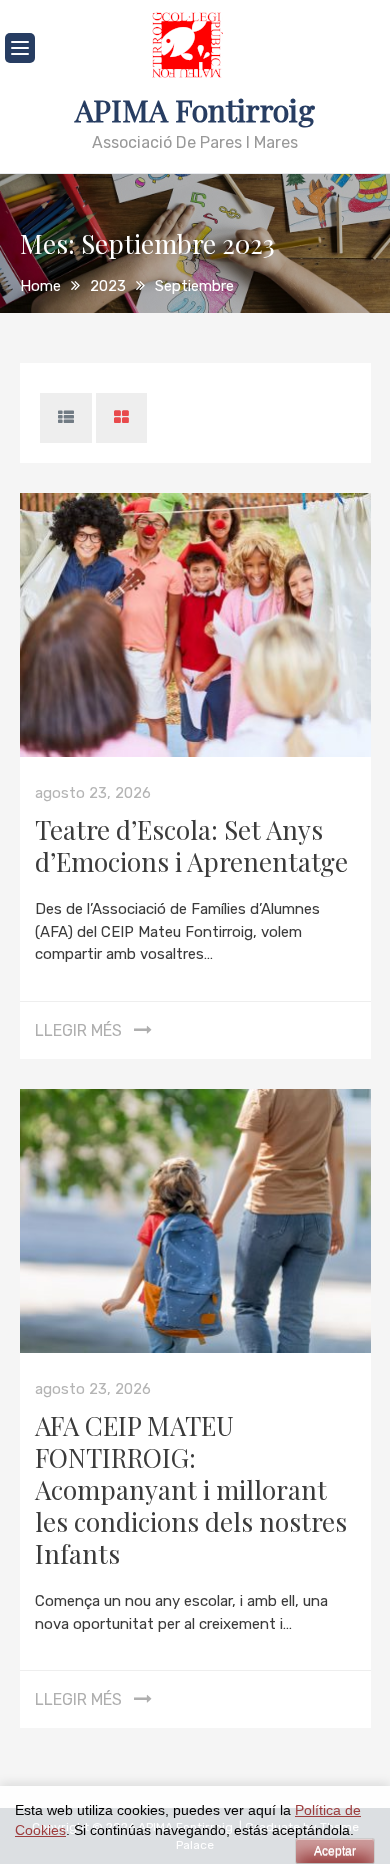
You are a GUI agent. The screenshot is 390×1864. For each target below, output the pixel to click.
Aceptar (335, 1851)
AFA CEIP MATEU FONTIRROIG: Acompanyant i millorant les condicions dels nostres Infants (191, 1489)
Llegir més (78, 1030)
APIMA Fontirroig (195, 110)
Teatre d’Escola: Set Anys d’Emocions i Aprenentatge (191, 845)
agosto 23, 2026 (93, 793)
